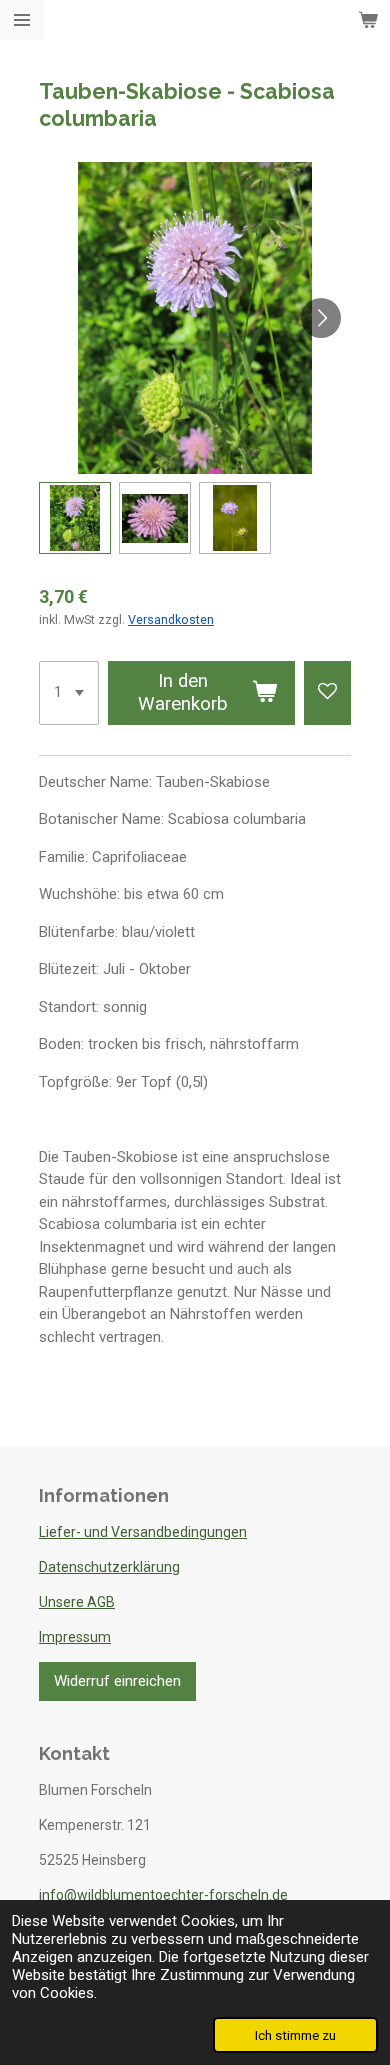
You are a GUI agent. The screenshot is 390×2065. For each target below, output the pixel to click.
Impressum (75, 1637)
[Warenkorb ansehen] (368, 20)
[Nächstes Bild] (321, 318)
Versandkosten (171, 619)
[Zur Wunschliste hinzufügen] (327, 693)
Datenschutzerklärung (109, 1567)
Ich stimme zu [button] (295, 2035)
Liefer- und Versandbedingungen (143, 1532)
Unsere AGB (77, 1602)
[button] (75, 518)
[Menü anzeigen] (22, 20)
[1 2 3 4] (69, 693)
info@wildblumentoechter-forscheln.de (163, 1895)
